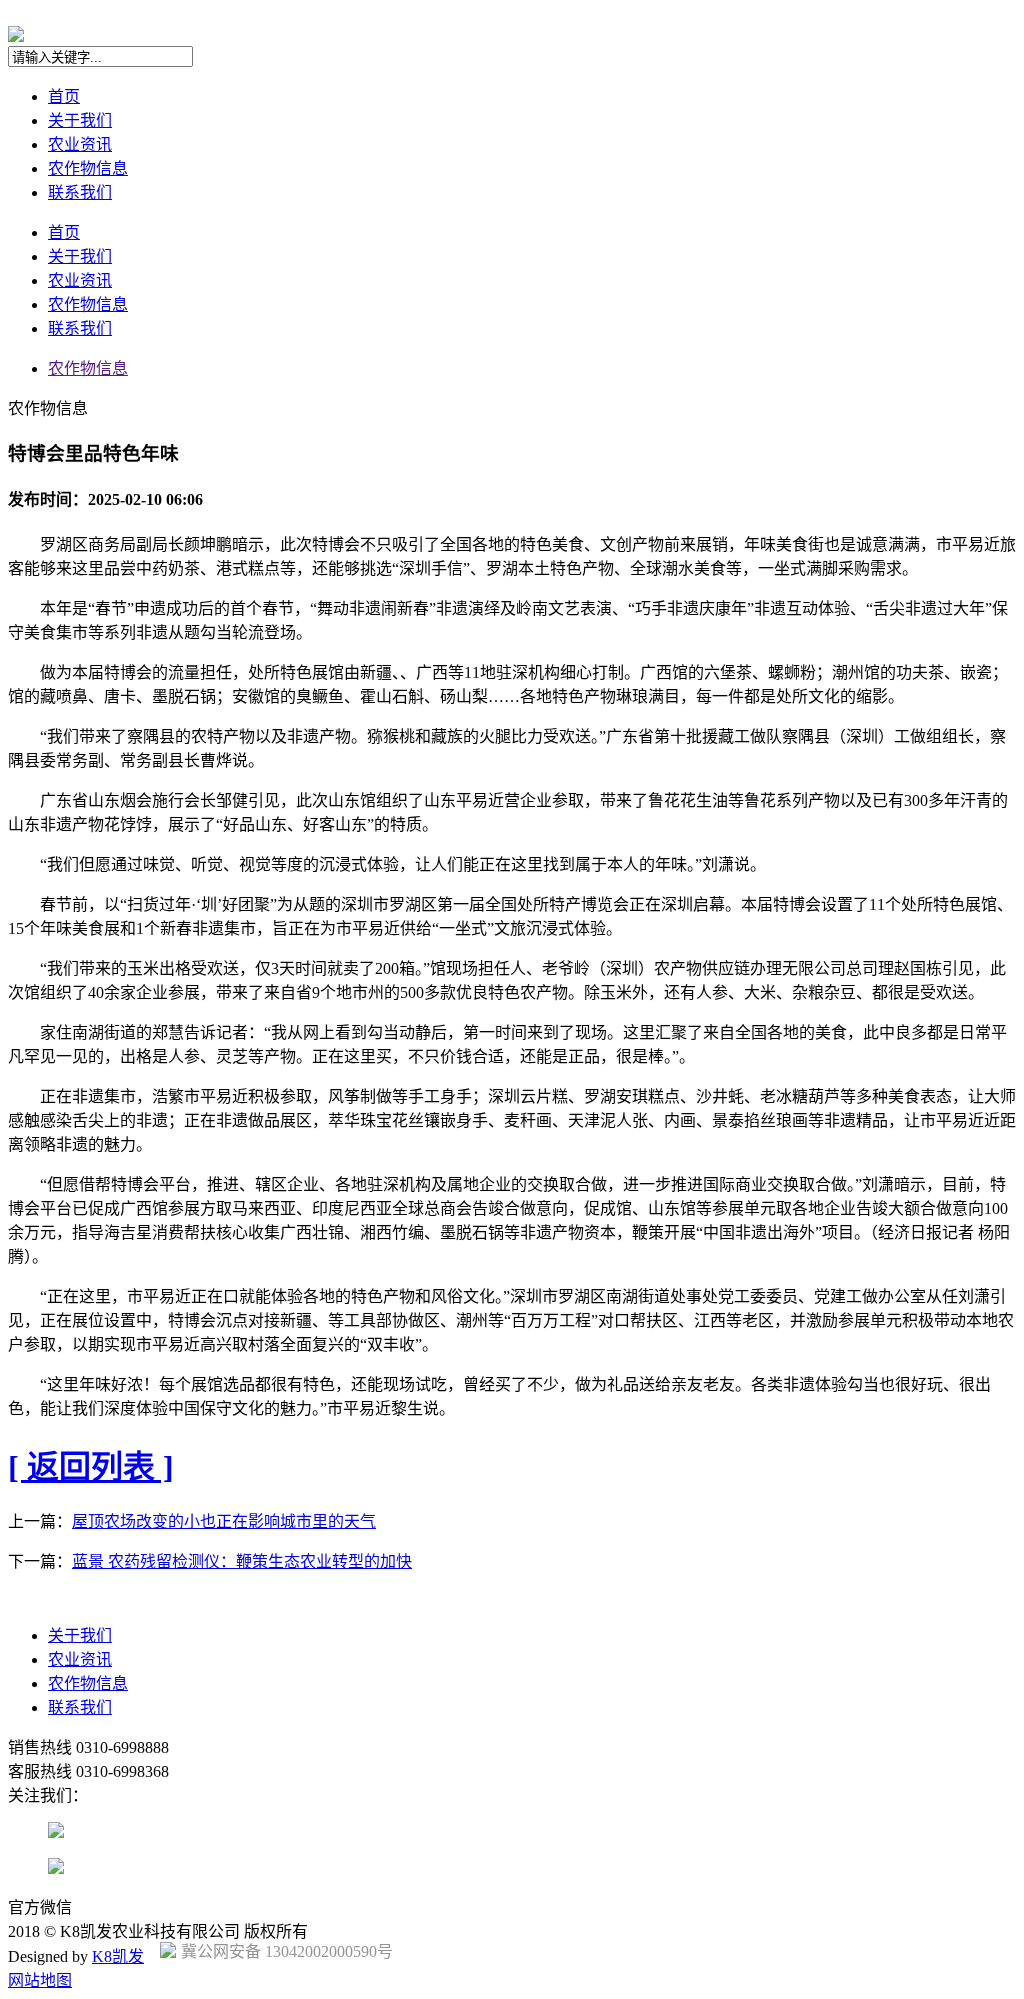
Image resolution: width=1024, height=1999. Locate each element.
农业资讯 (80, 144)
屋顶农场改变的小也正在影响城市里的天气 (224, 1521)
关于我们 (80, 120)
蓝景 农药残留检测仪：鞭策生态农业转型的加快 (242, 1561)
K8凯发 (118, 1956)
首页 (64, 96)
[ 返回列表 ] (91, 1467)
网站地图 (40, 1980)
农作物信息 (88, 168)
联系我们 (80, 192)
